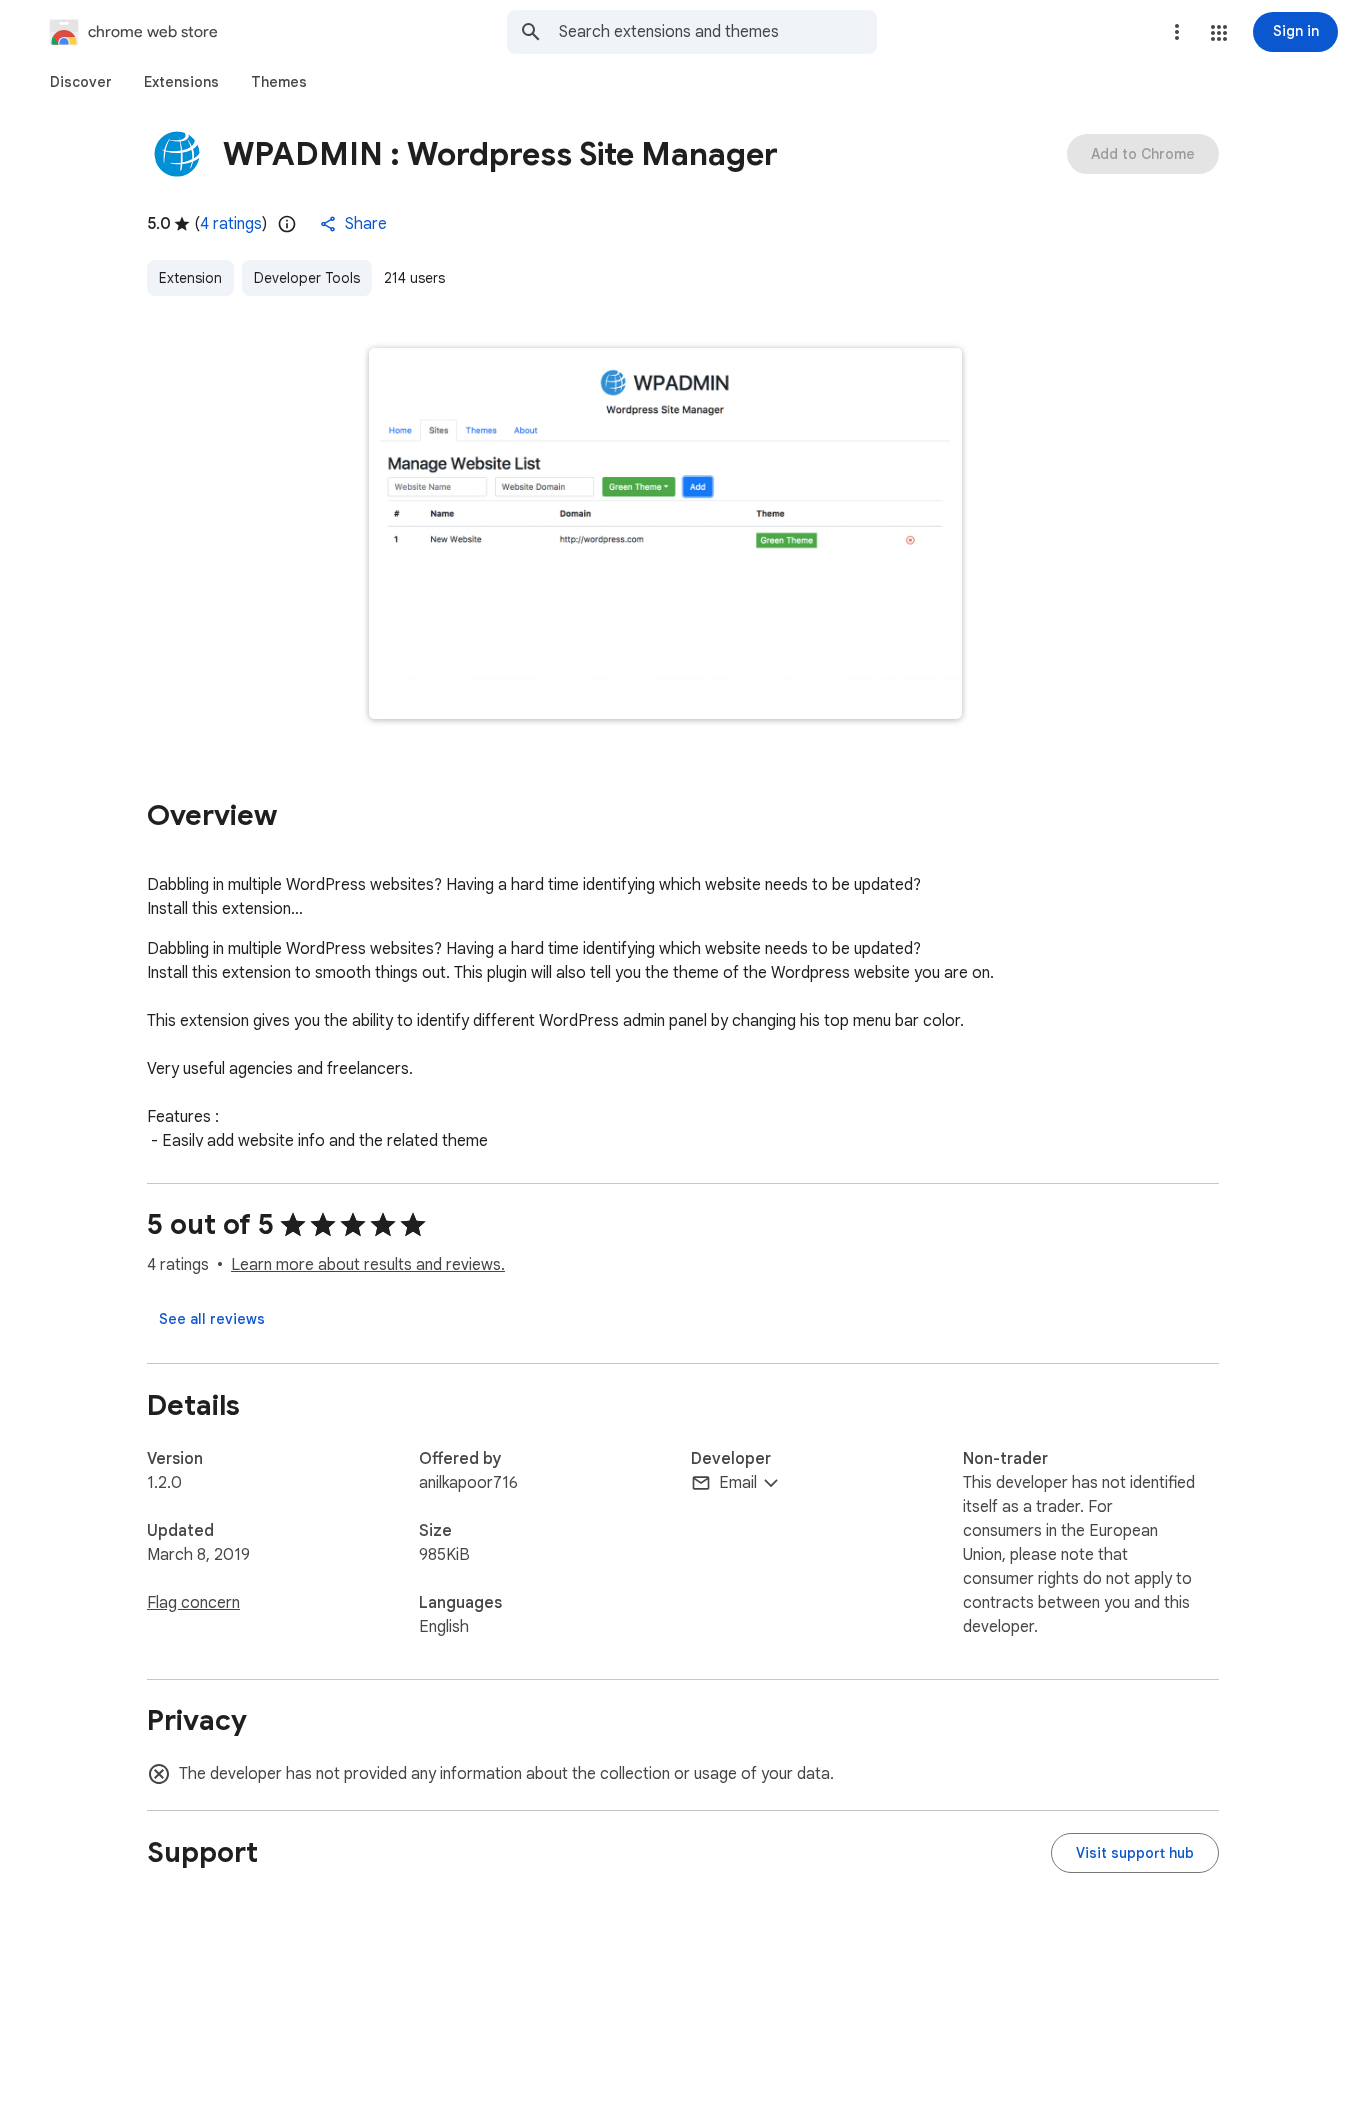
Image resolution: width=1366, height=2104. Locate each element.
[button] (1219, 33)
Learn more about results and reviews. (368, 1265)
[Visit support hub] (1135, 1853)
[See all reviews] (212, 1319)
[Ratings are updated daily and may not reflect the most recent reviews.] (287, 224)
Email (738, 1483)
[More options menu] (1177, 32)
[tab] (81, 82)
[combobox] (718, 32)
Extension (190, 278)
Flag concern (193, 1603)
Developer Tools (307, 278)
